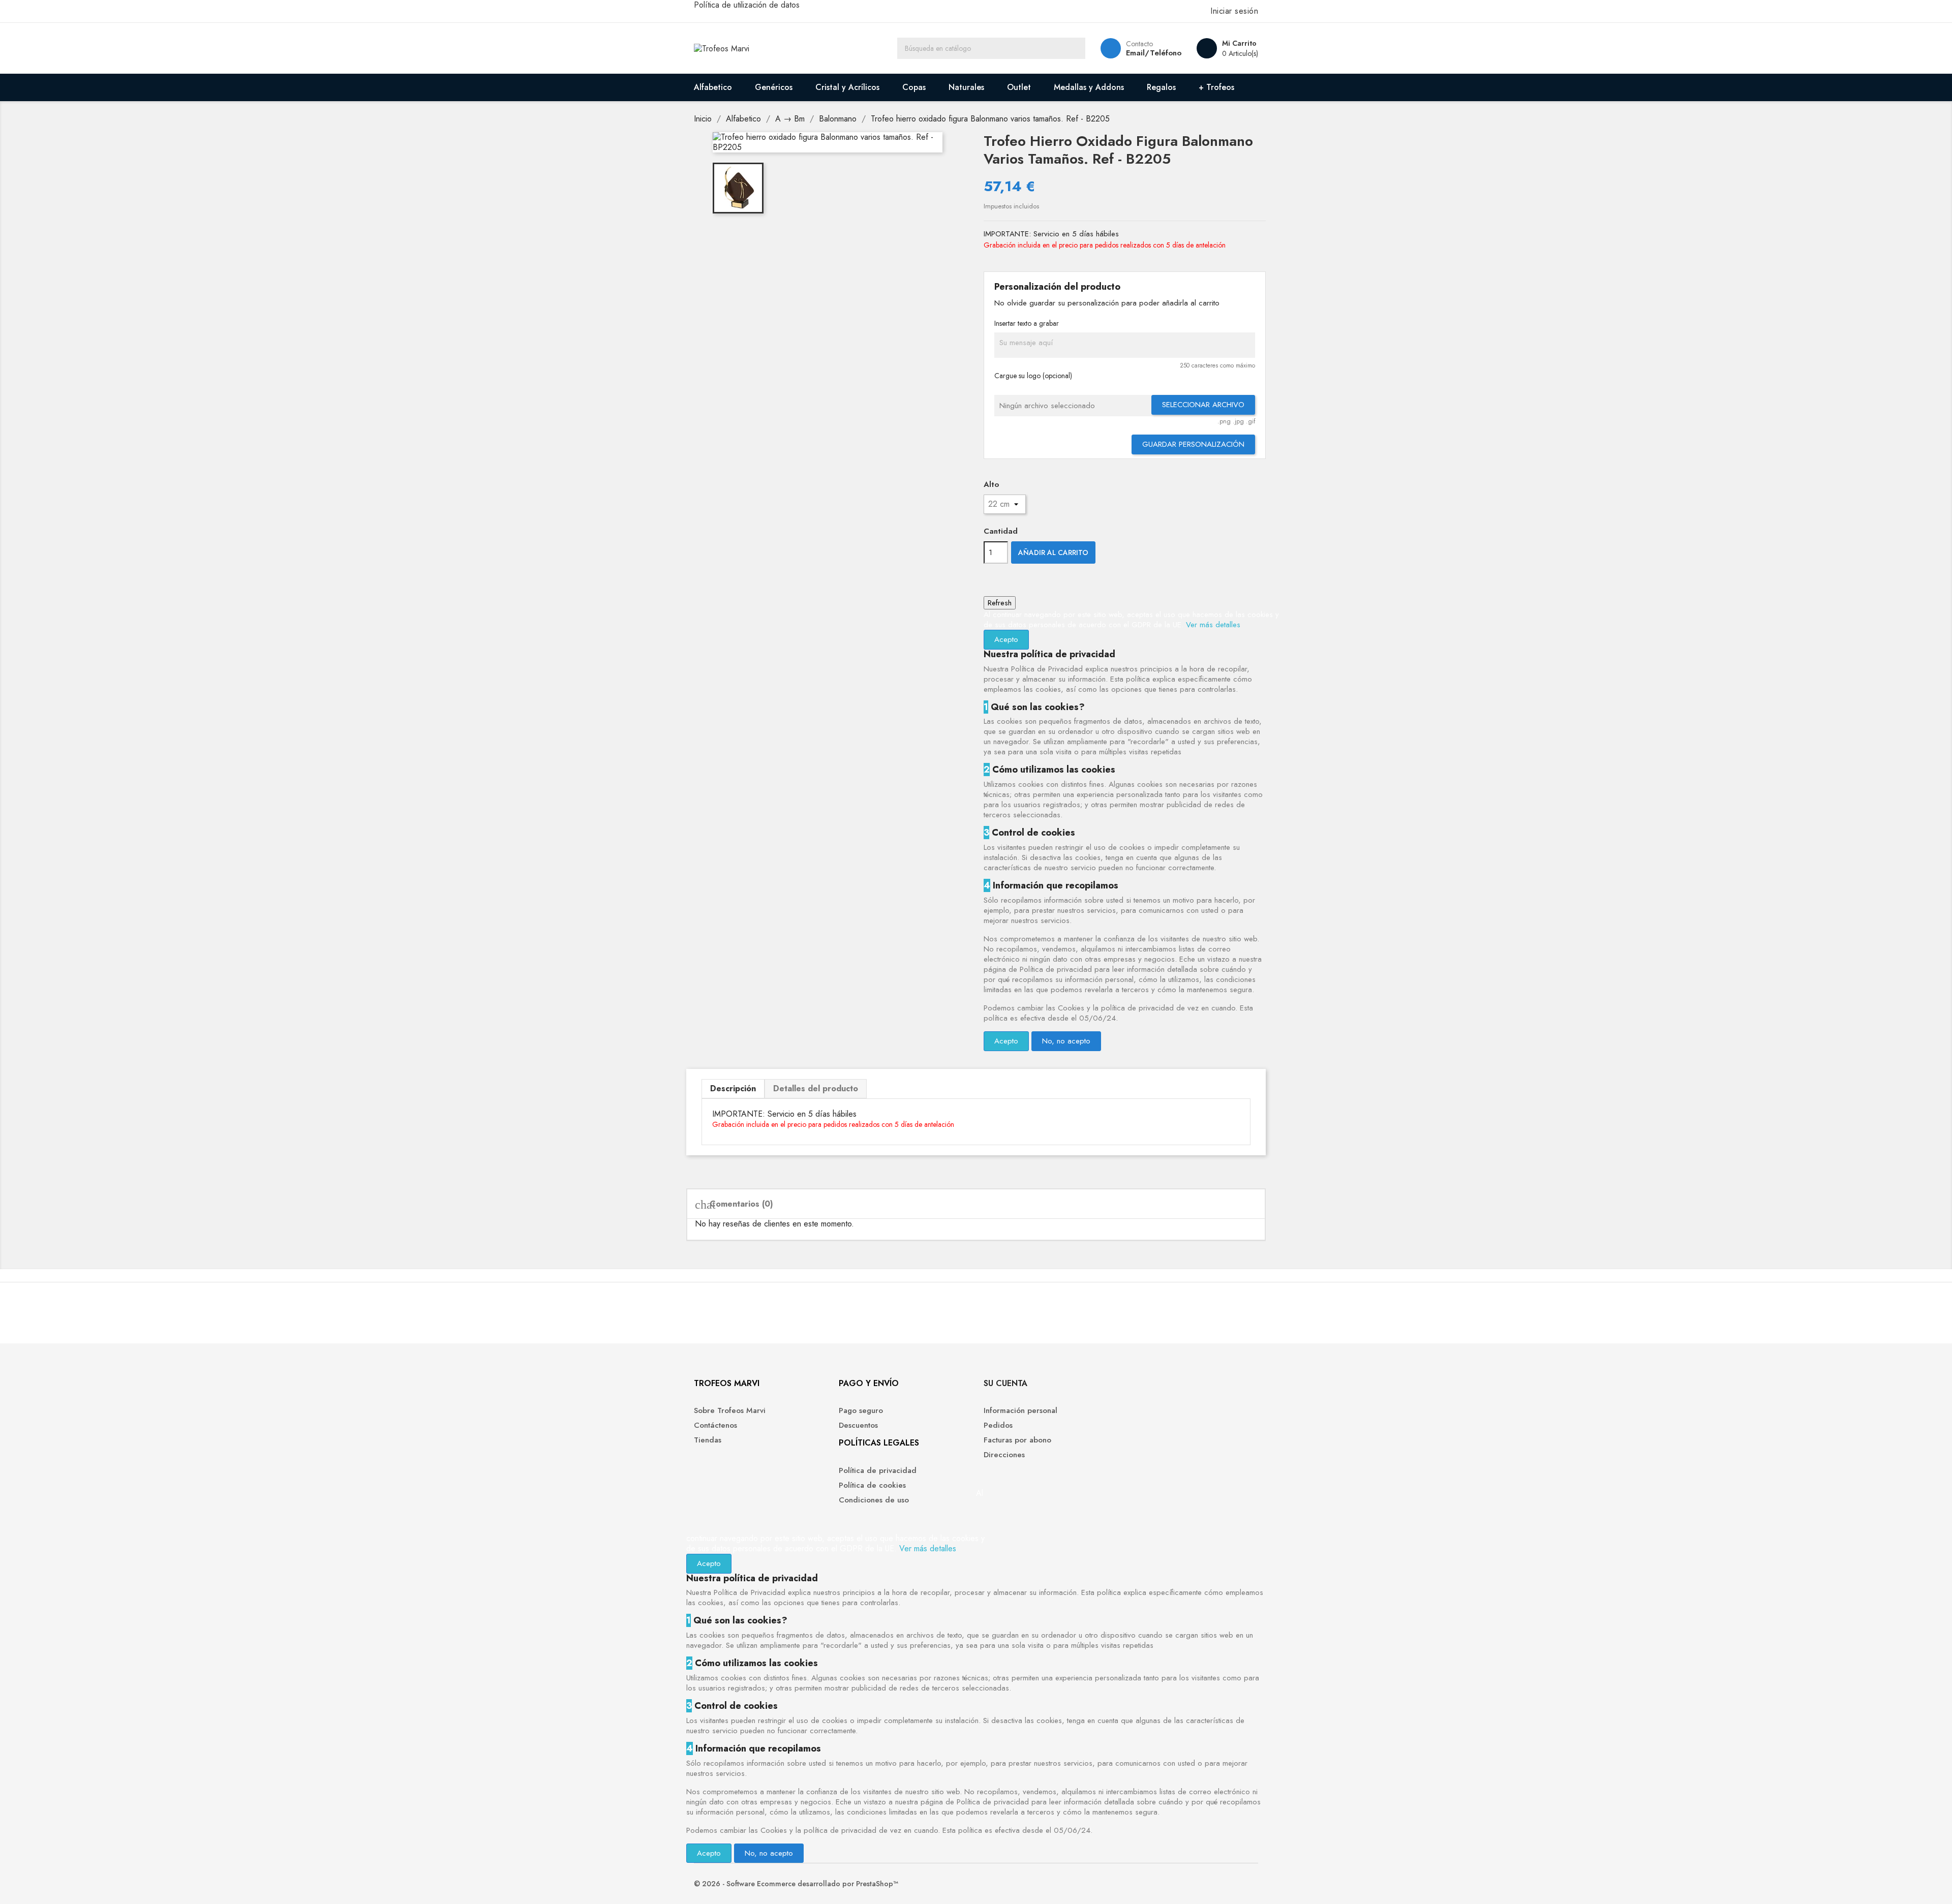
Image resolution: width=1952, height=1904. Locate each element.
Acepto (1006, 639)
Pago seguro (861, 1410)
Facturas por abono (1017, 1440)
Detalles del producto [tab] (816, 1088)
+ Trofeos (1216, 87)
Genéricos (774, 87)
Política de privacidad (878, 1470)
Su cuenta (1005, 1383)
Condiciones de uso (874, 1500)
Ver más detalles (1213, 625)
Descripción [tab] (733, 1088)
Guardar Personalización (1193, 444)
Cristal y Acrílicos (847, 87)
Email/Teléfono (1154, 53)
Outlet (1019, 87)
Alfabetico (713, 87)
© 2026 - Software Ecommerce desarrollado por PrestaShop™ (796, 1884)
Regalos (1161, 87)
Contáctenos (715, 1425)
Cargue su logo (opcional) (1033, 376)
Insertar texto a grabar (1027, 323)
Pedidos (998, 1425)
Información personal (1020, 1410)
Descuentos (858, 1425)
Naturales (966, 87)
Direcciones (1004, 1455)
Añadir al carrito (1053, 552)
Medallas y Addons (1089, 87)
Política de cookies (872, 1485)
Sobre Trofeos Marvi (730, 1410)
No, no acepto (1066, 1041)
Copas (914, 87)
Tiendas (708, 1440)
